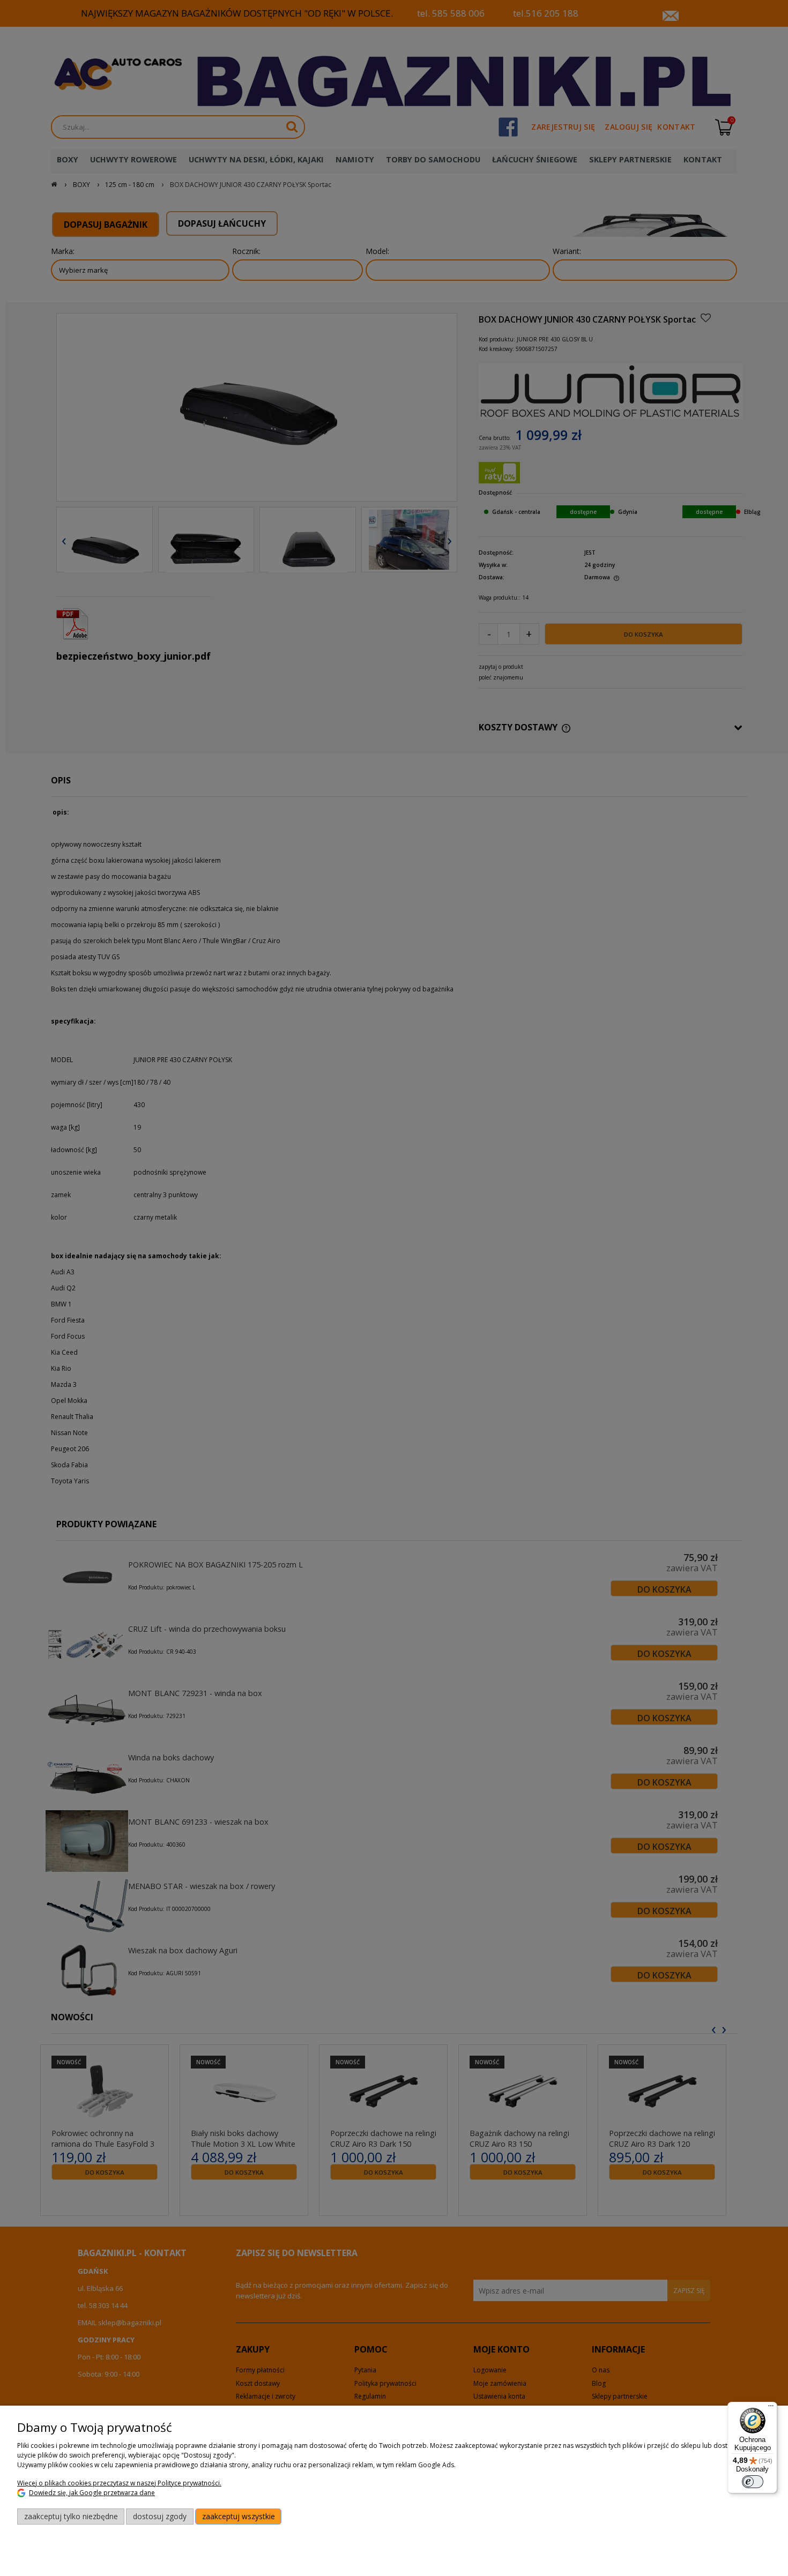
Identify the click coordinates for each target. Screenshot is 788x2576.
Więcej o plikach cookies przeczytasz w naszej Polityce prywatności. (119, 2483)
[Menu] (771, 2408)
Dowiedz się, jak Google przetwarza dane (92, 2493)
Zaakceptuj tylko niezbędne (71, 2516)
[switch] (753, 2482)
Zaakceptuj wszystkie (239, 2516)
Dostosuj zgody (160, 2516)
